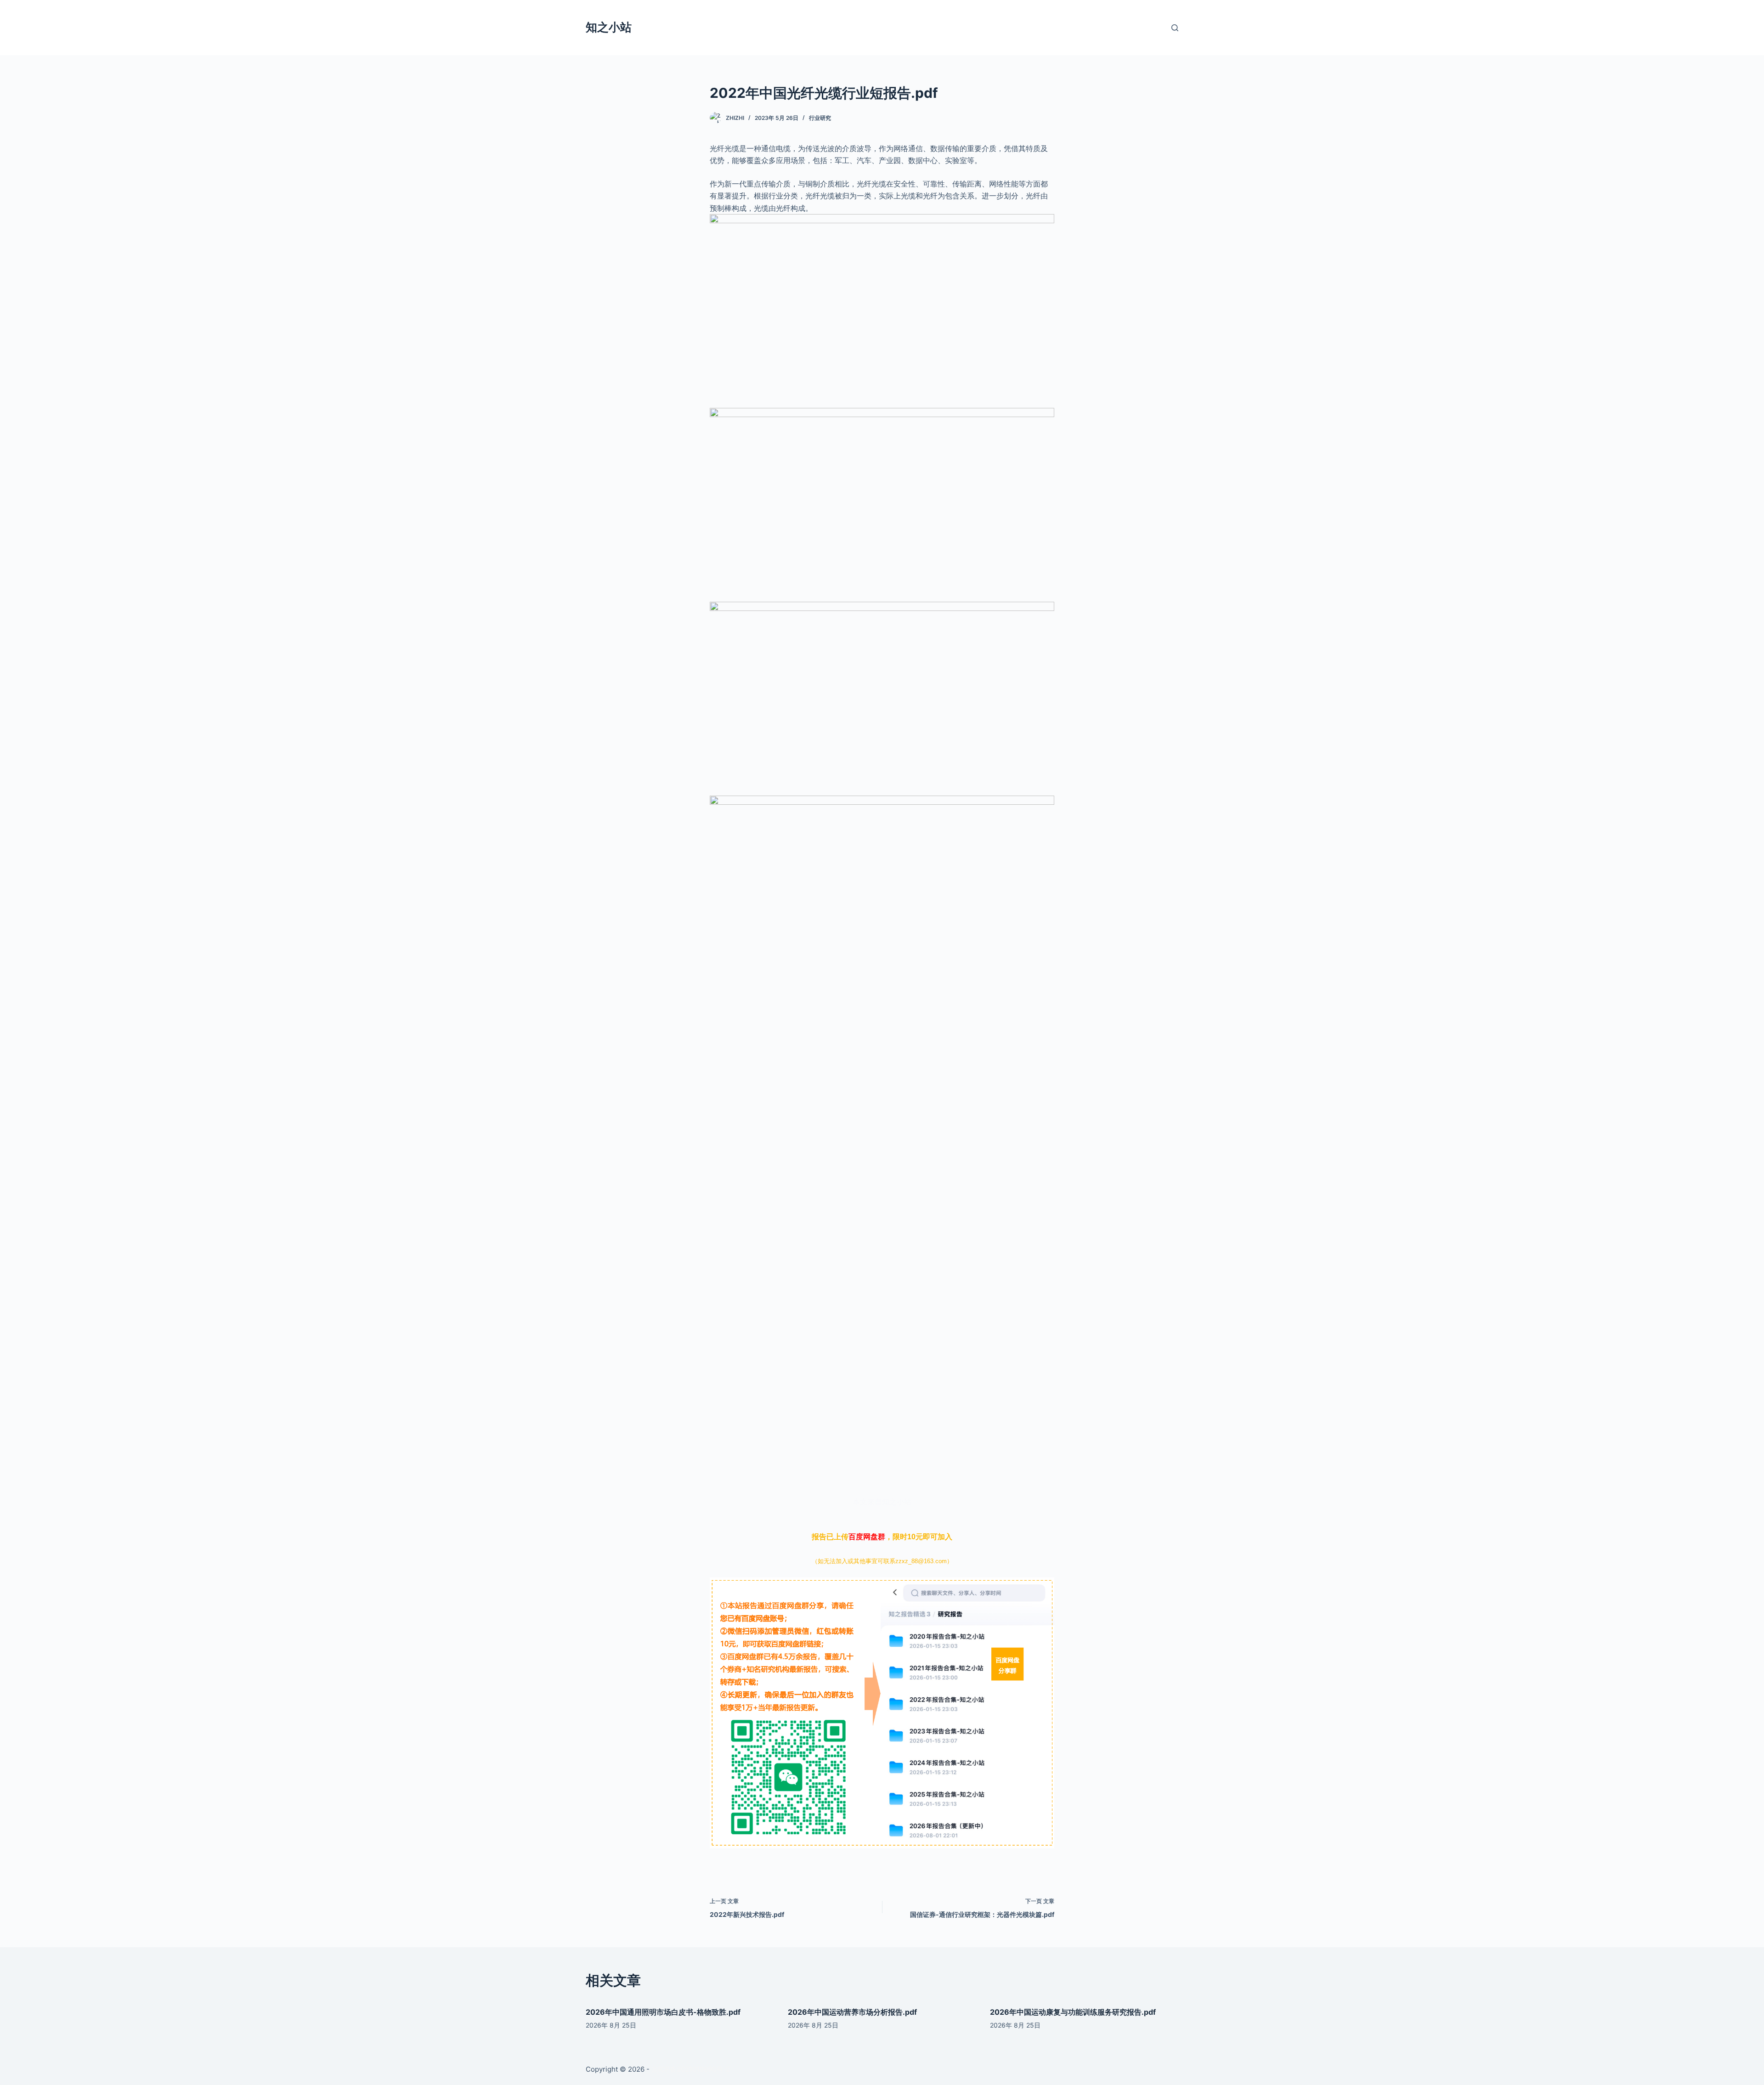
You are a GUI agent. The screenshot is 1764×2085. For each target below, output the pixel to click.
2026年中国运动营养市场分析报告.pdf (852, 2012)
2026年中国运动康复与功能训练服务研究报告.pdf (1073, 2012)
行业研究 (820, 118)
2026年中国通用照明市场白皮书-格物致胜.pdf (663, 2012)
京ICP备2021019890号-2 (691, 2069)
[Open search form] (1175, 28)
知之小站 (609, 27)
